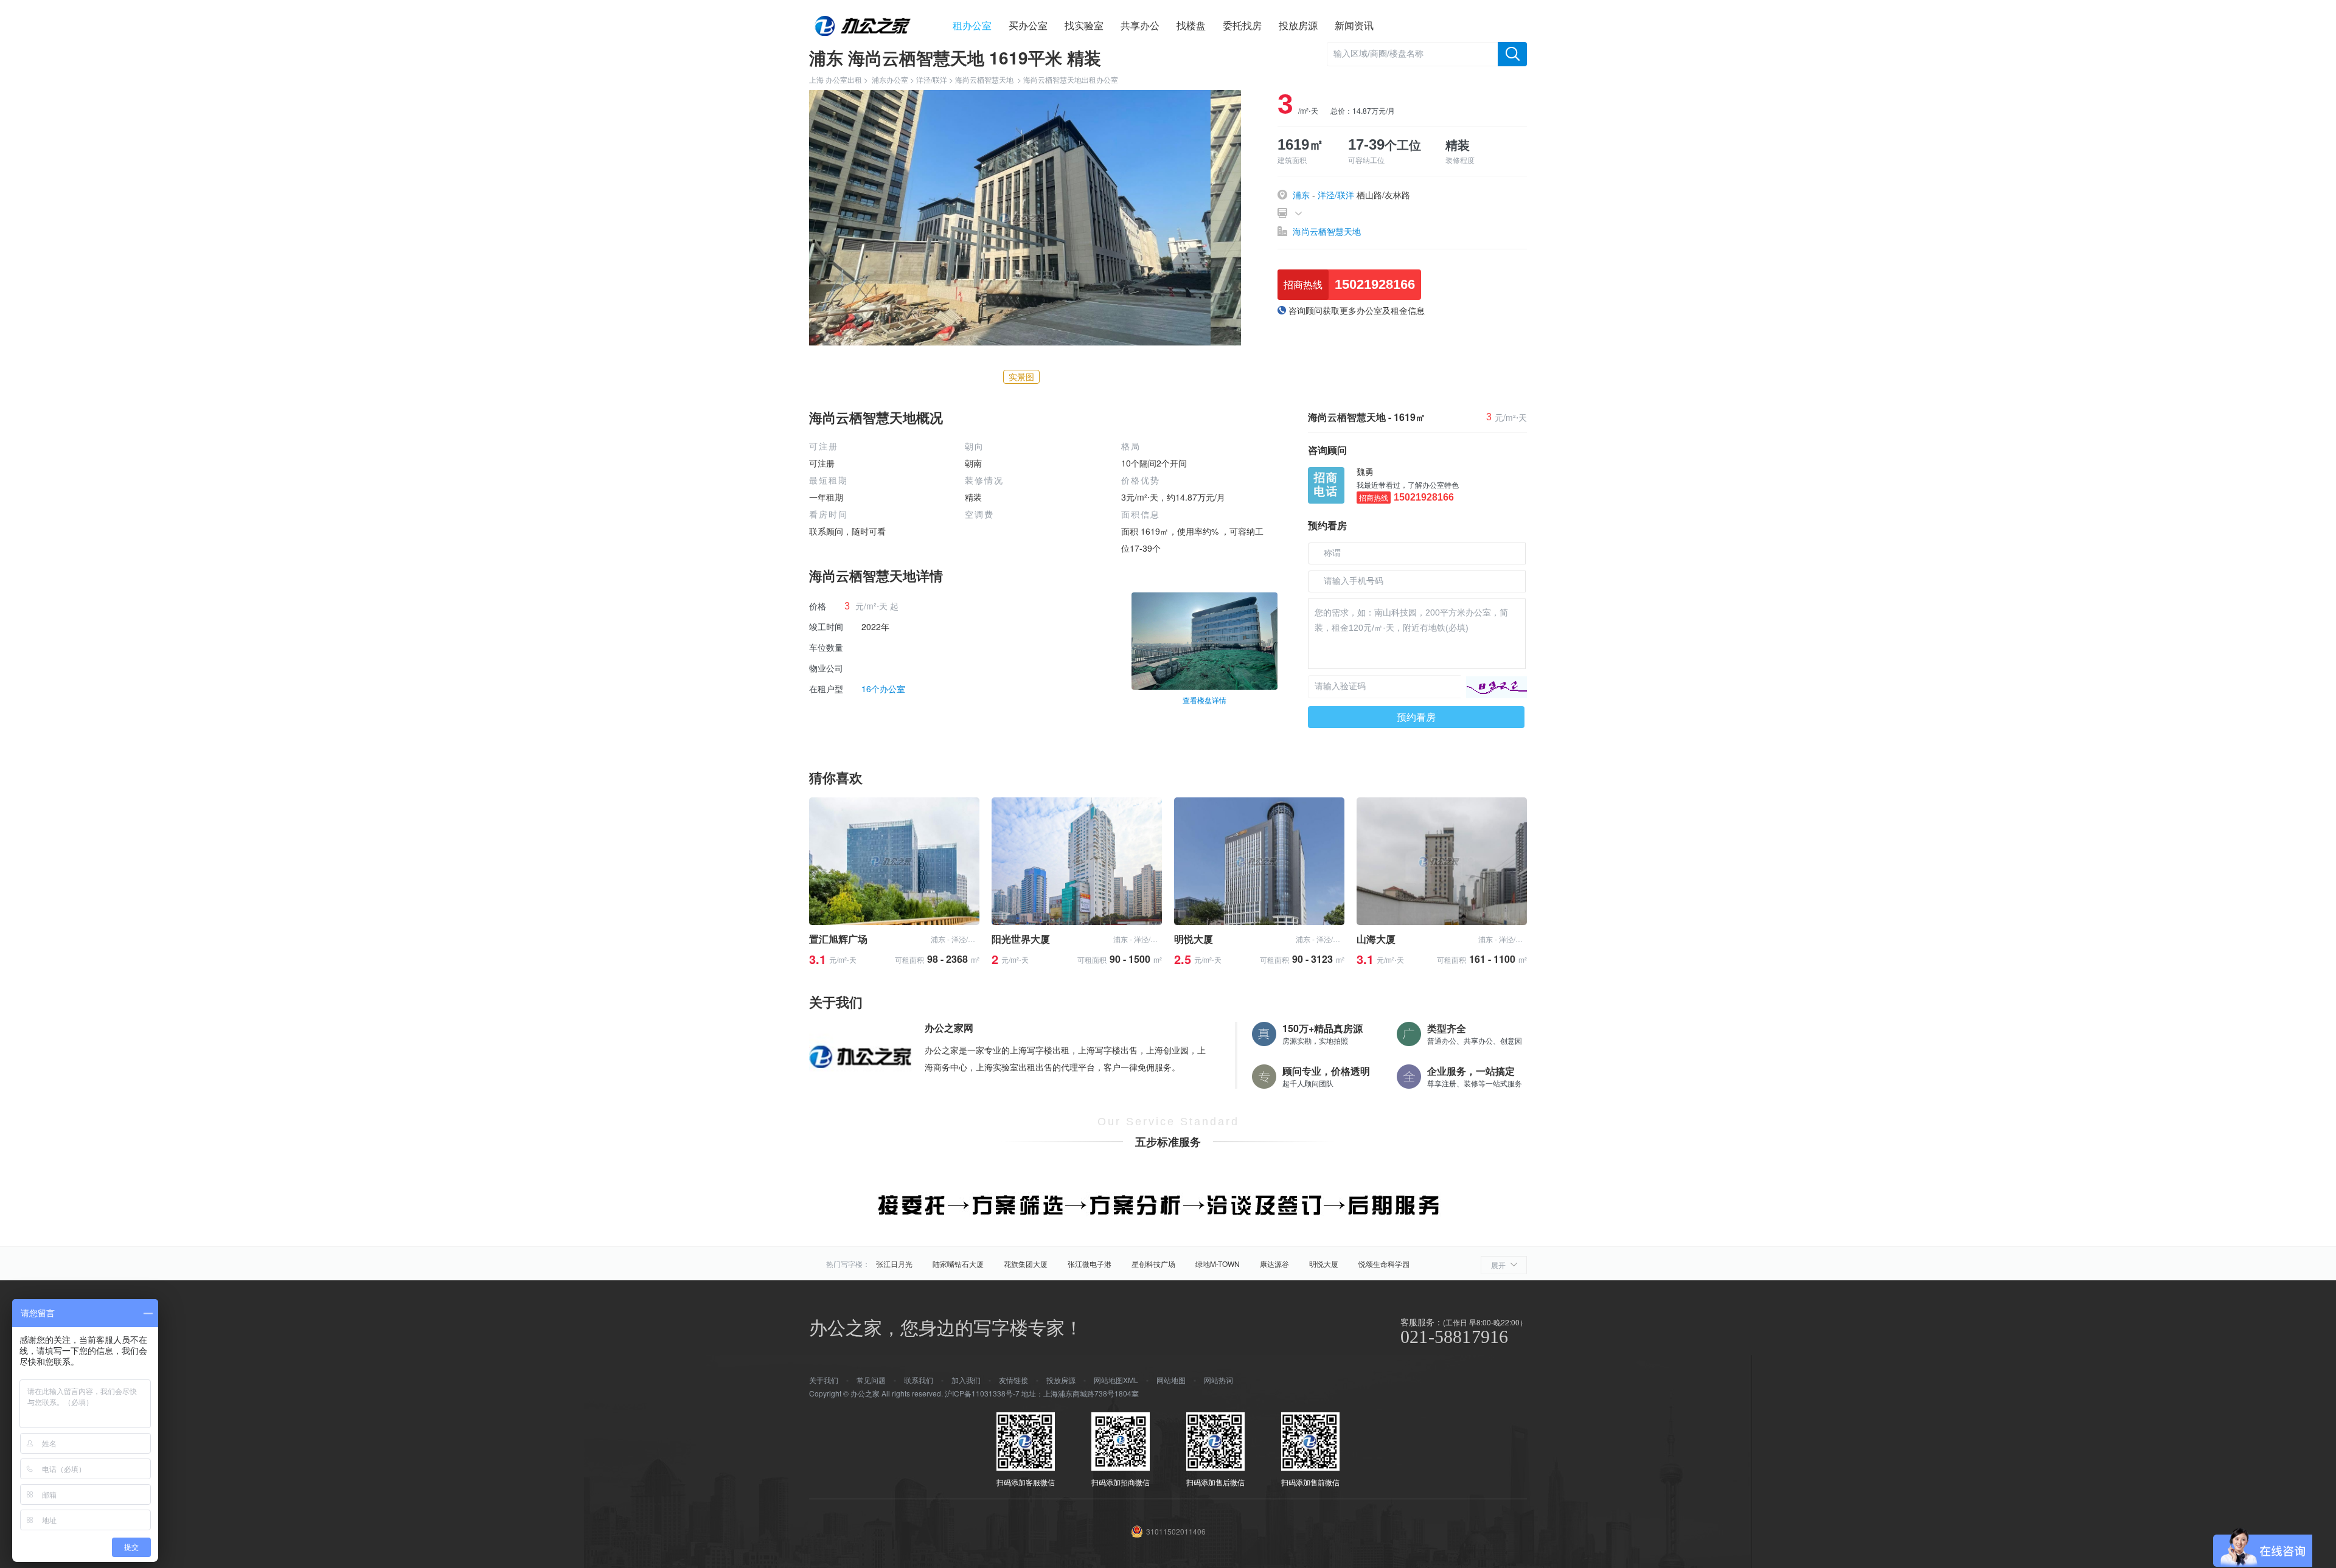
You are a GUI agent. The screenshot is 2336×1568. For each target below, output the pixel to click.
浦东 (1301, 195)
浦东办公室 (890, 79)
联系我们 (919, 1380)
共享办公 (1140, 25)
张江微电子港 (1090, 1264)
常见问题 (871, 1380)
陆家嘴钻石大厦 (958, 1264)
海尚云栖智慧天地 (984, 79)
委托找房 (1242, 25)
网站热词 (1218, 1380)
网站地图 (1171, 1380)
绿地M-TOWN (1218, 1264)
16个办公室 (883, 689)
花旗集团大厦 (1026, 1264)
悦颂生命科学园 (1384, 1264)
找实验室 (1084, 25)
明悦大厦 (1324, 1264)
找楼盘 (1191, 25)
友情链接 (1013, 1380)
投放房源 (1298, 25)
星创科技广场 (1153, 1264)
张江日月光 (894, 1264)
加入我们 (966, 1380)
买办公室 (1028, 25)
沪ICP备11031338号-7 (982, 1393)
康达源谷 (1274, 1264)
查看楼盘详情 (1204, 700)
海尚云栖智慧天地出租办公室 (1071, 79)
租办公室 (972, 25)
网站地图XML (1116, 1380)
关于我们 (824, 1380)
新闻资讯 (1354, 25)
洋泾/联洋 (932, 79)
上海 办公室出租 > (840, 79)
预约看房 (1416, 717)
